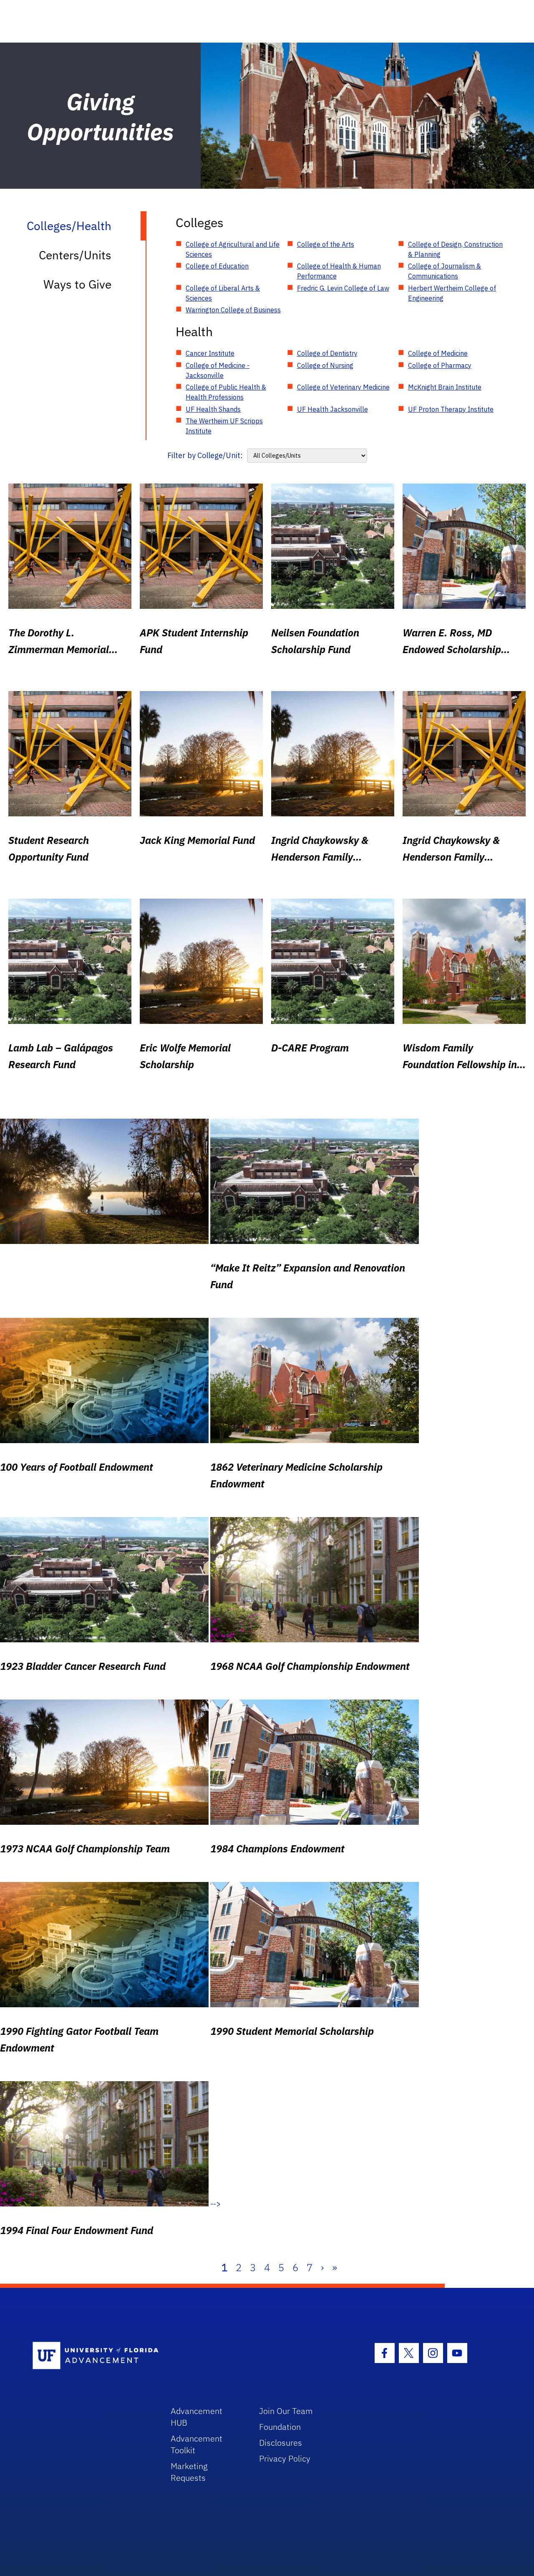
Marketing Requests (189, 2472)
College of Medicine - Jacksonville (218, 370)
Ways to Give (77, 284)
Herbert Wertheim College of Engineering (452, 293)
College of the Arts (326, 244)
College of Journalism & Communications (445, 271)
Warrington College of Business (233, 310)
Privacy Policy (285, 2458)
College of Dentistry (327, 353)
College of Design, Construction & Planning (455, 249)
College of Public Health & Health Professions (226, 392)
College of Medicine (438, 353)
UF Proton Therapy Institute (451, 409)
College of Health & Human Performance (339, 271)
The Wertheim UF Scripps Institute (224, 426)
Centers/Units (75, 255)
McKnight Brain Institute (445, 387)
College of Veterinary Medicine (343, 387)
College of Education (217, 266)
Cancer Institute (210, 353)
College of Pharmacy (440, 365)
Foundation (280, 2427)
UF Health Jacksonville (332, 409)
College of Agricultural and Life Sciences (233, 249)
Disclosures (281, 2443)
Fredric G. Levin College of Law (343, 288)
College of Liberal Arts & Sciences (223, 293)
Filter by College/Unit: (205, 455)
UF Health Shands (213, 409)
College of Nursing (325, 365)
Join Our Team (286, 2411)
